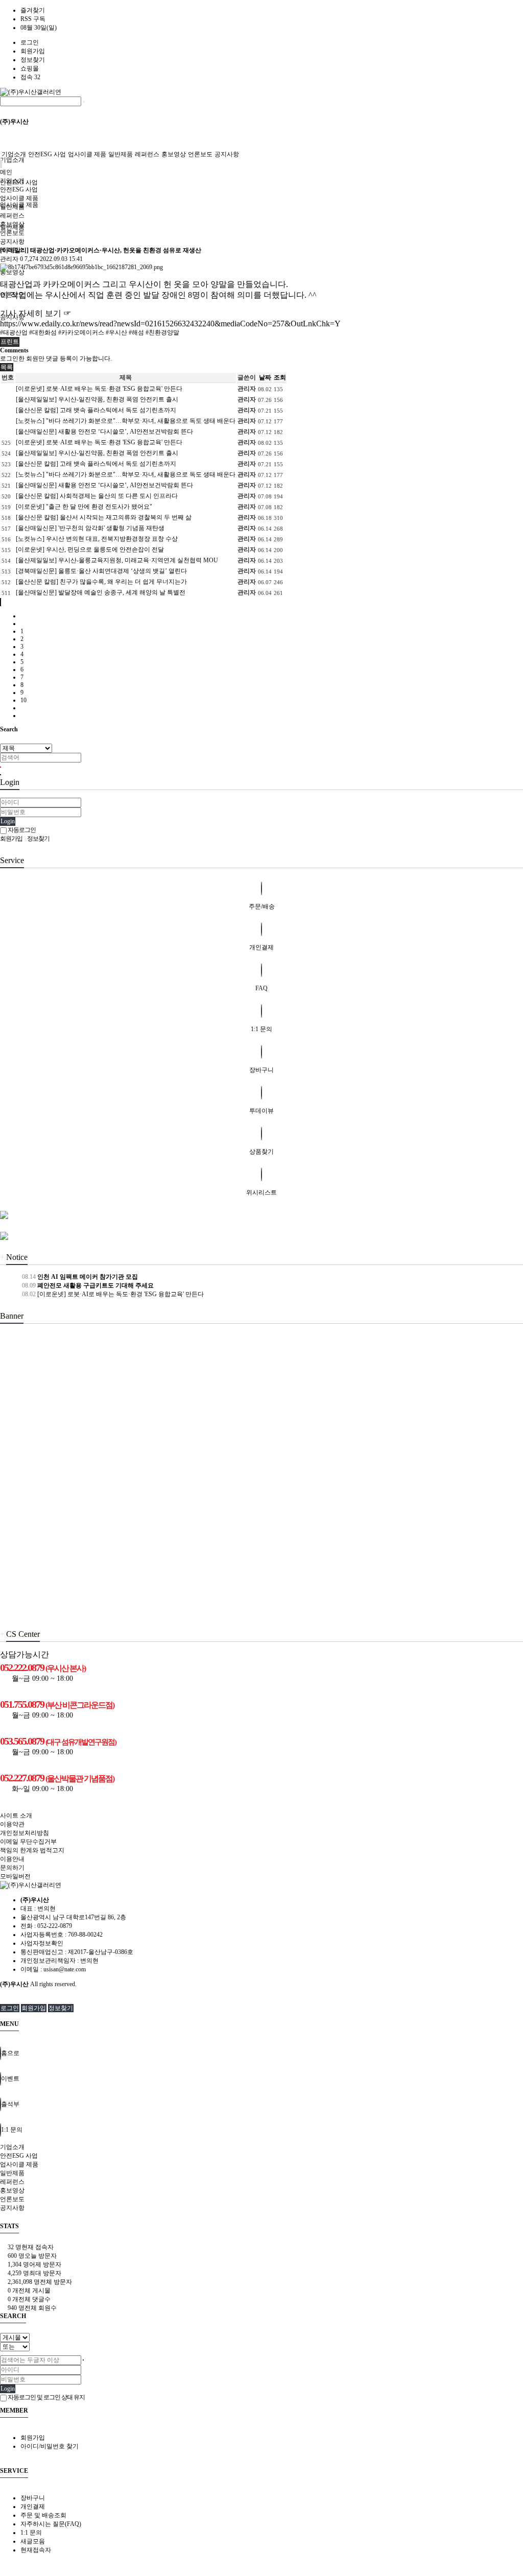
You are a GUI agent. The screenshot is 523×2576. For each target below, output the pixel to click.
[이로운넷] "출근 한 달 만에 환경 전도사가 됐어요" (84, 507)
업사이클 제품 (87, 154)
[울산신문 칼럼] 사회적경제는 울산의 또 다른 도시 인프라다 (97, 496)
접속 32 (30, 77)
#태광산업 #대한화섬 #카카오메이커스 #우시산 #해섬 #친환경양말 (90, 332)
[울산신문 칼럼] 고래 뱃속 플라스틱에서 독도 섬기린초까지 (96, 410)
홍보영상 (12, 272)
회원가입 (33, 51)
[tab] (261, 2147)
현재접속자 (36, 2550)
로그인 (30, 42)
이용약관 (12, 1824)
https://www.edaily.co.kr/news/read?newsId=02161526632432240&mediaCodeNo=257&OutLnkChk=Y (170, 324)
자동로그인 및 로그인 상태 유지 (46, 2397)
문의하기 (12, 1868)
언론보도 (200, 154)
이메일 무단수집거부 (28, 1842)
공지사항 (227, 154)
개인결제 (33, 2507)
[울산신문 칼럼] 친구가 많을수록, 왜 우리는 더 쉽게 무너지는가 (101, 582)
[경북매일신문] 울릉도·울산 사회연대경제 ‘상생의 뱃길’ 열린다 (101, 571)
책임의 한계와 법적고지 (32, 1850)
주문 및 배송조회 (43, 2515)
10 (23, 700)
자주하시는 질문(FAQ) (51, 2524)
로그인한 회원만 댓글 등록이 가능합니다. (56, 359)
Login (8, 821)
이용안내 (12, 1859)
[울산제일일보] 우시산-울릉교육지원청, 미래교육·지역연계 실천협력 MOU (117, 560)
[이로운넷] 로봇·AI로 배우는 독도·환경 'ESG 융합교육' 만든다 (99, 389)
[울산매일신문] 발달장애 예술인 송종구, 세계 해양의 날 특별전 (101, 592)
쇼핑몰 (30, 68)
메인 (6, 172)
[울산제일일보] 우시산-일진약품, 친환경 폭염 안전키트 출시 (97, 399)
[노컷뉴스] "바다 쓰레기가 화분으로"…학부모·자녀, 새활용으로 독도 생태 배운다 (126, 421)
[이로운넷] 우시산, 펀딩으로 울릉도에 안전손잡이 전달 (90, 550)
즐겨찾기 (33, 10)
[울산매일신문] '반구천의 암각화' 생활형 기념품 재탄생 (90, 528)
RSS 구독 (33, 19)
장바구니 (33, 2498)
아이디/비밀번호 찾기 (50, 2446)
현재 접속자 (31, 2247)
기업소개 (12, 160)
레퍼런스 (147, 154)
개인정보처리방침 (25, 1833)
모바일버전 (15, 1876)
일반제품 (121, 154)
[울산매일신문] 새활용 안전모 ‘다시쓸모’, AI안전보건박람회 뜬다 (104, 432)
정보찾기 (33, 60)
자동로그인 (21, 830)
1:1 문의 (31, 2533)
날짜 (265, 377)
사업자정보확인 (42, 1943)
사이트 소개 (16, 1816)
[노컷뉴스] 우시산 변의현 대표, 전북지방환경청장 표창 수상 (97, 539)
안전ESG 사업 (47, 154)
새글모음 (33, 2541)
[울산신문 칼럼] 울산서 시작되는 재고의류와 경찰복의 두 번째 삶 (104, 517)
